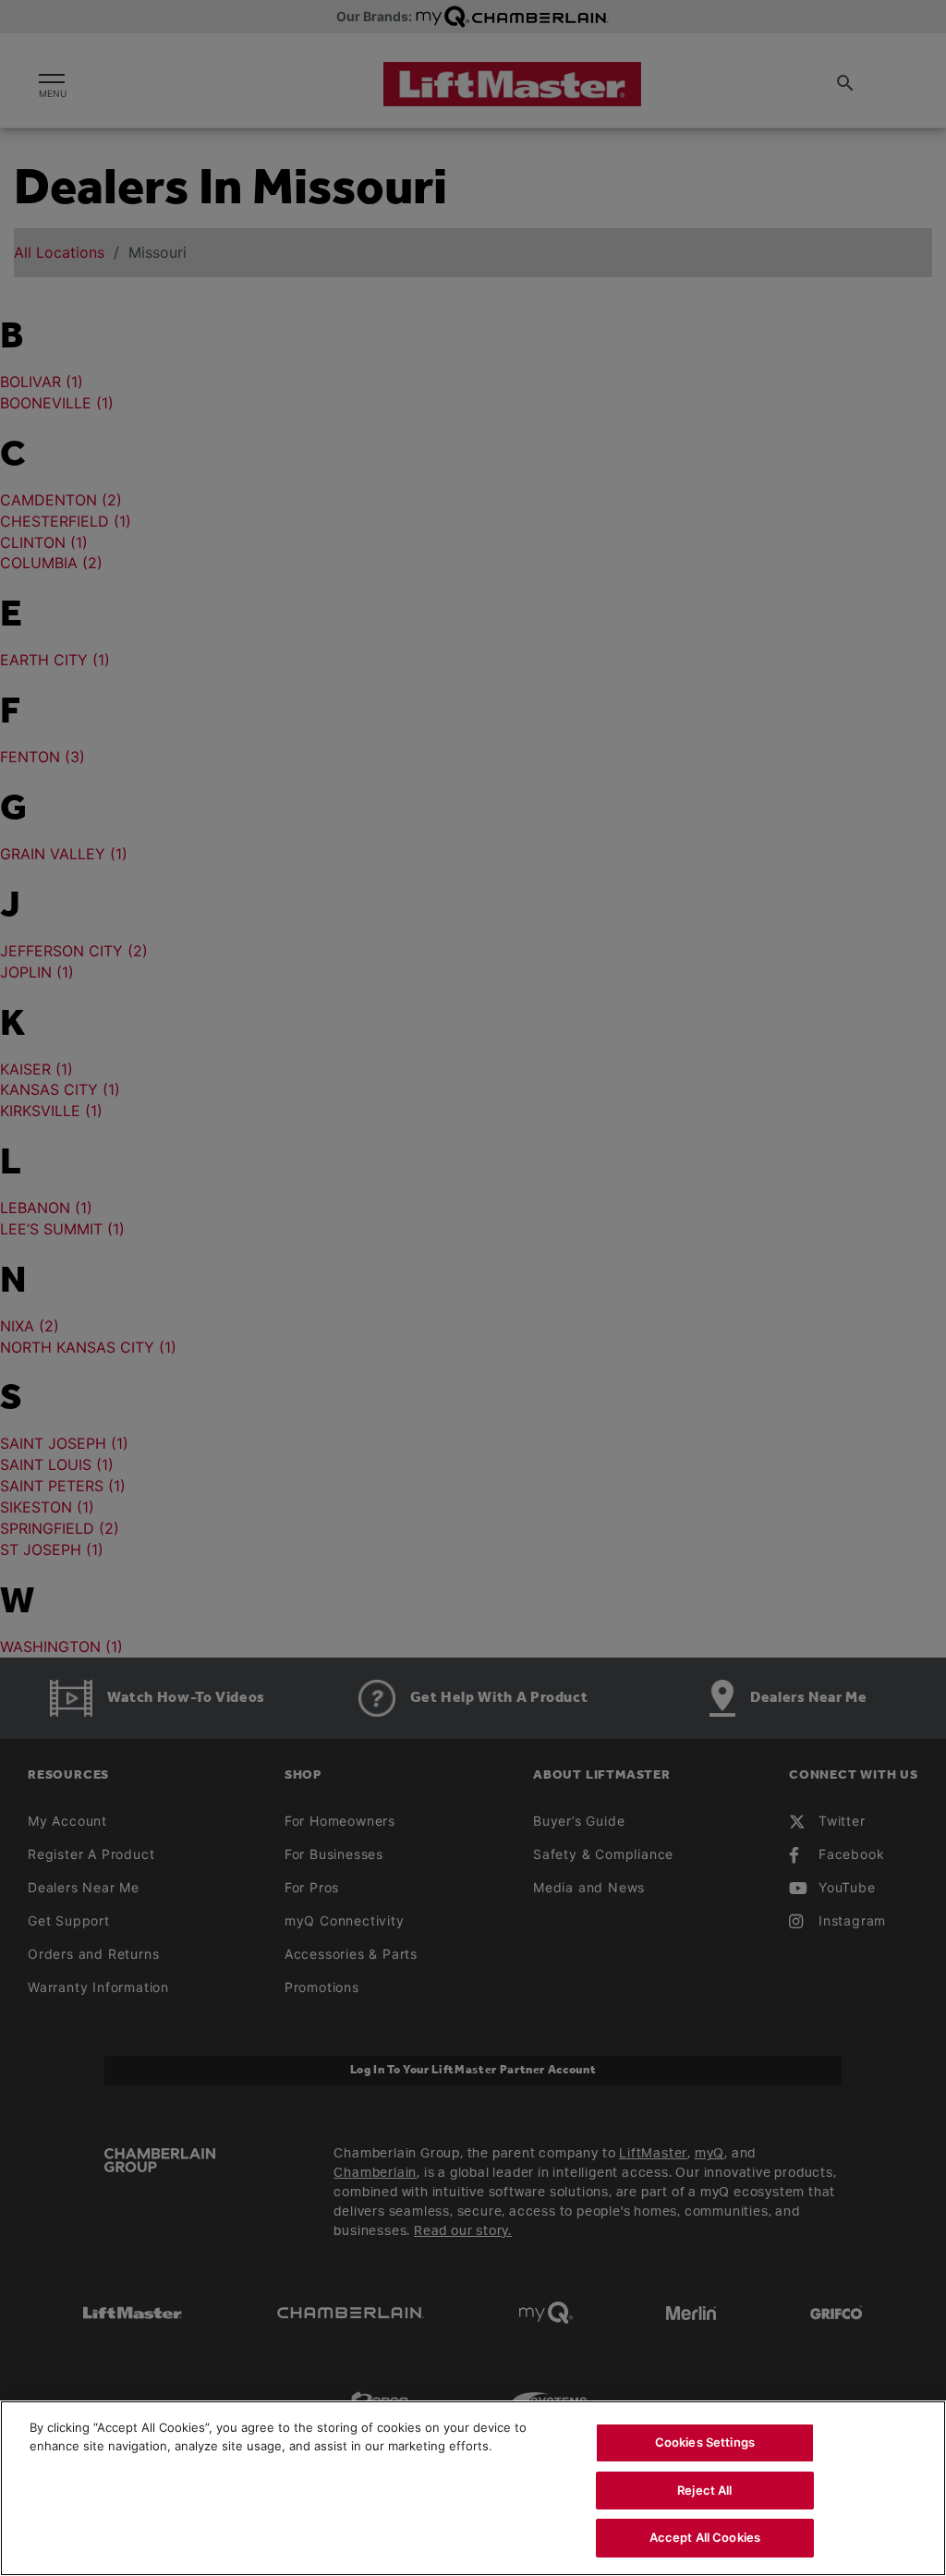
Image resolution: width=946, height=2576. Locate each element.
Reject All (704, 2490)
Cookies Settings (705, 2442)
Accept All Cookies (705, 2537)
